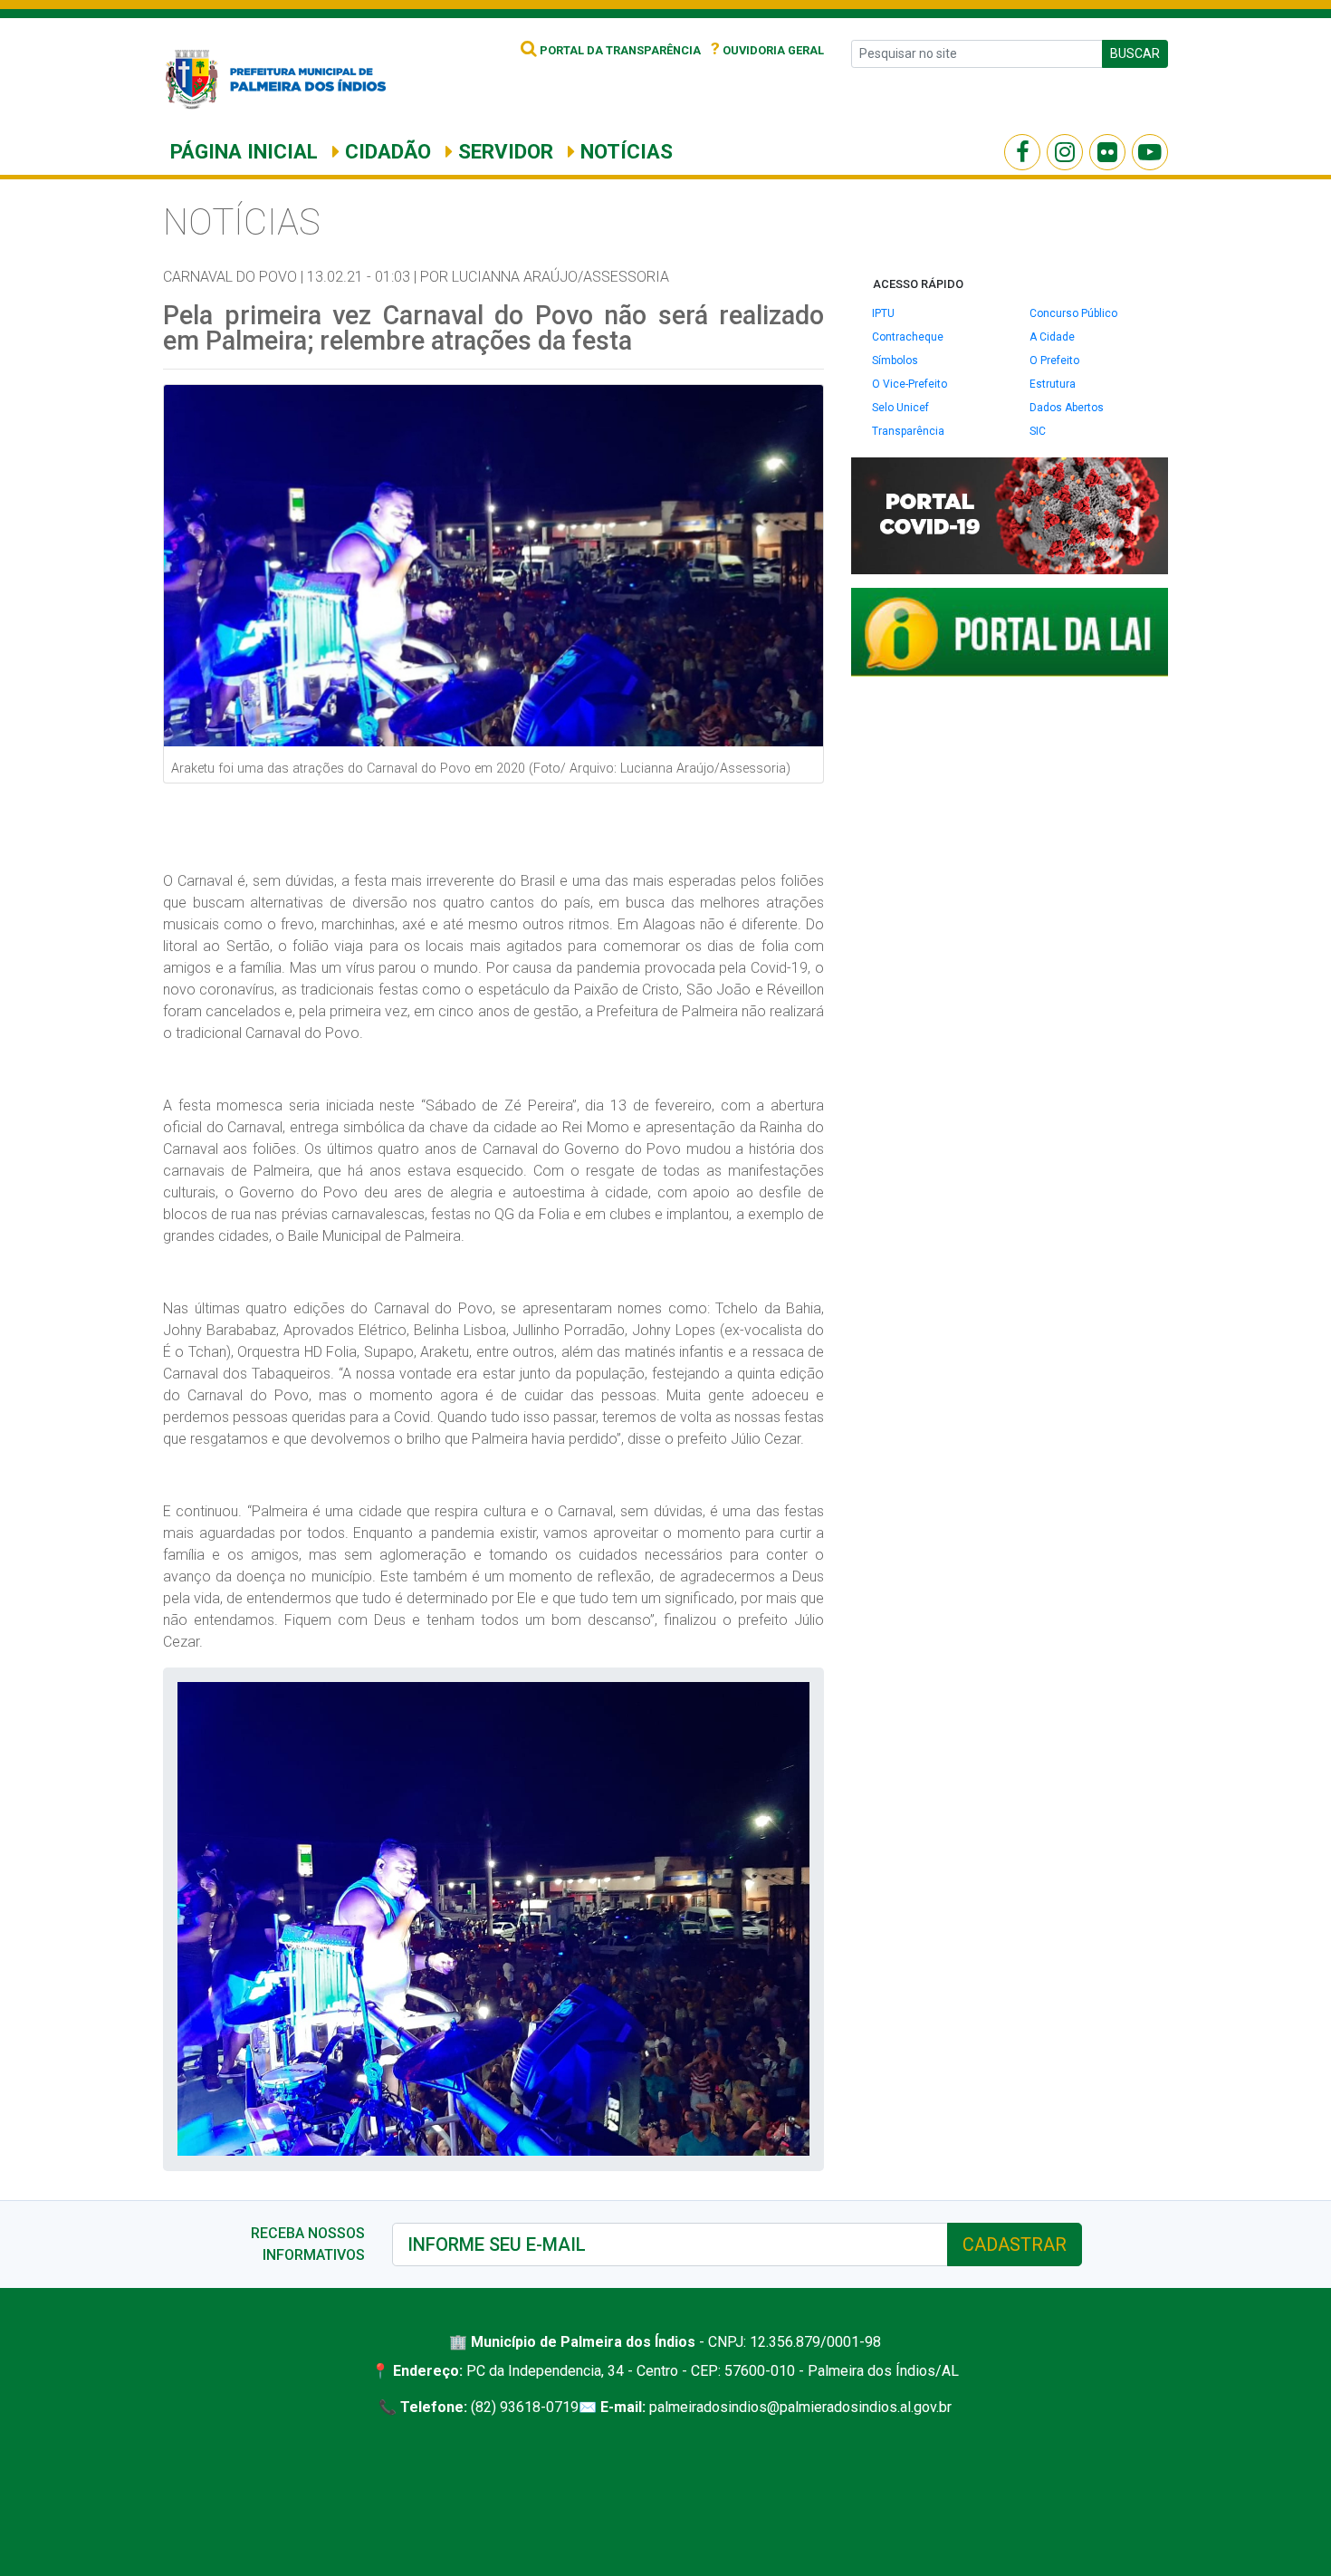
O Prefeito (1054, 360)
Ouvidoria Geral (767, 50)
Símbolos (895, 360)
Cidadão (385, 151)
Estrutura (1053, 384)
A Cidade (1052, 337)
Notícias (624, 151)
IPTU (883, 313)
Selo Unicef (900, 408)
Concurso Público (1073, 313)
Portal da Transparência (619, 50)
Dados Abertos (1067, 408)
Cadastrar (1015, 2244)
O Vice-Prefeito (910, 384)
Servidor (503, 151)
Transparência (908, 431)
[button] (793, 1698)
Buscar (1135, 53)
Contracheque (908, 337)
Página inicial (244, 151)
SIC (1038, 431)
